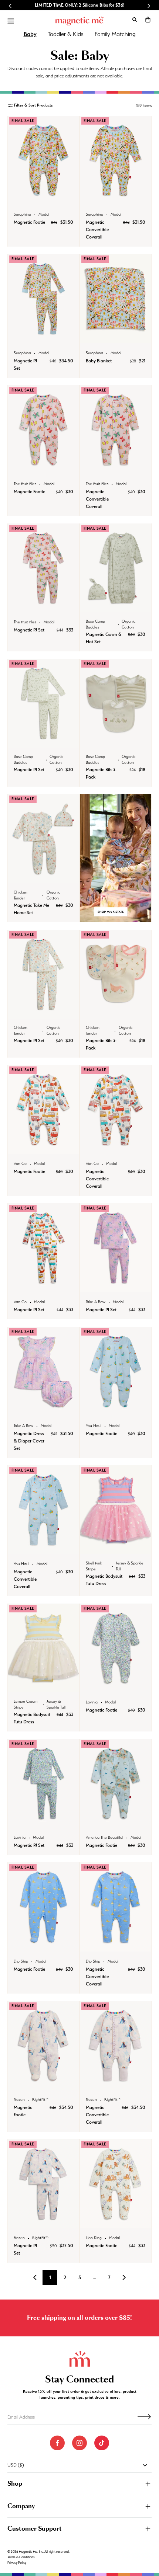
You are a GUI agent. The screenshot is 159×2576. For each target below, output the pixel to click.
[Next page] (124, 2277)
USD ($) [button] (16, 2465)
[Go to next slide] (149, 6)
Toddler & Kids (66, 34)
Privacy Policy (17, 2563)
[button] (148, 20)
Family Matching (115, 34)
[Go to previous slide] (10, 6)
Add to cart (43, 197)
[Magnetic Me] (79, 21)
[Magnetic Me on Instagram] (79, 2443)
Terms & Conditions (21, 2557)
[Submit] (144, 2417)
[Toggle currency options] (145, 2465)
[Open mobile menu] (11, 21)
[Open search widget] (135, 20)
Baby (30, 34)
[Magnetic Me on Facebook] (57, 2443)
